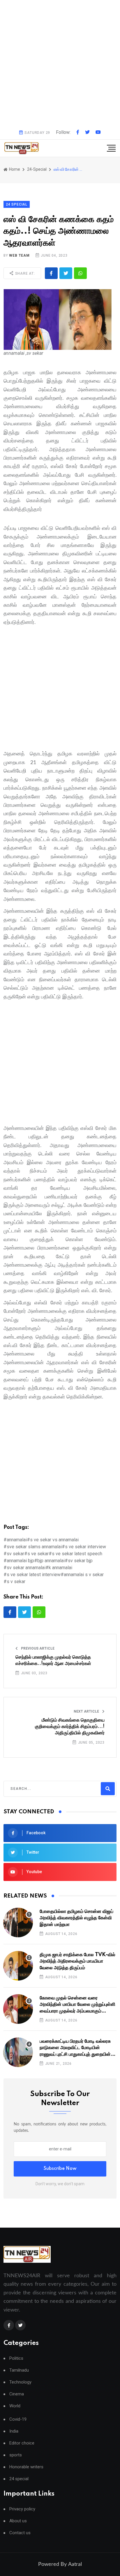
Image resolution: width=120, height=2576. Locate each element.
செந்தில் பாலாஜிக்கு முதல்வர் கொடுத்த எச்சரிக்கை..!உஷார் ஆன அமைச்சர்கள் (53, 1660)
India (14, 2431)
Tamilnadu (19, 2370)
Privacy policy (22, 2509)
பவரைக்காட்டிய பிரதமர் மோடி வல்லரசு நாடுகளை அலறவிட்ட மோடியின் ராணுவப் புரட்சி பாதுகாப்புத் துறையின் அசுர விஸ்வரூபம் (75, 2048)
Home (14, 169)
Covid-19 (18, 2419)
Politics (16, 2358)
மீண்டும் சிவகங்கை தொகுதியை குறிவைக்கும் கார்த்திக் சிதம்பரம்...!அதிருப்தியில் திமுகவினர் (70, 1727)
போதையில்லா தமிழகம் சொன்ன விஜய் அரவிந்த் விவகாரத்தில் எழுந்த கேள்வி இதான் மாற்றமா (76, 1918)
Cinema (17, 2394)
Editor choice (22, 2443)
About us (18, 2521)
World (15, 2406)
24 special (19, 2479)
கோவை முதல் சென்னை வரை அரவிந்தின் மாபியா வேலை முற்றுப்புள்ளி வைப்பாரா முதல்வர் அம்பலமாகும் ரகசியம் (77, 2005)
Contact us (20, 2533)
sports (16, 2455)
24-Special (37, 169)
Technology (20, 2382)
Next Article (87, 1711)
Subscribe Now (60, 2169)
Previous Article (37, 1648)
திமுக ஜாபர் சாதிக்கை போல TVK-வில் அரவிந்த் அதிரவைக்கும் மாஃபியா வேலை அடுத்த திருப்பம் (77, 1961)
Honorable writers (26, 2467)
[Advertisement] (60, 63)
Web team (19, 255)
